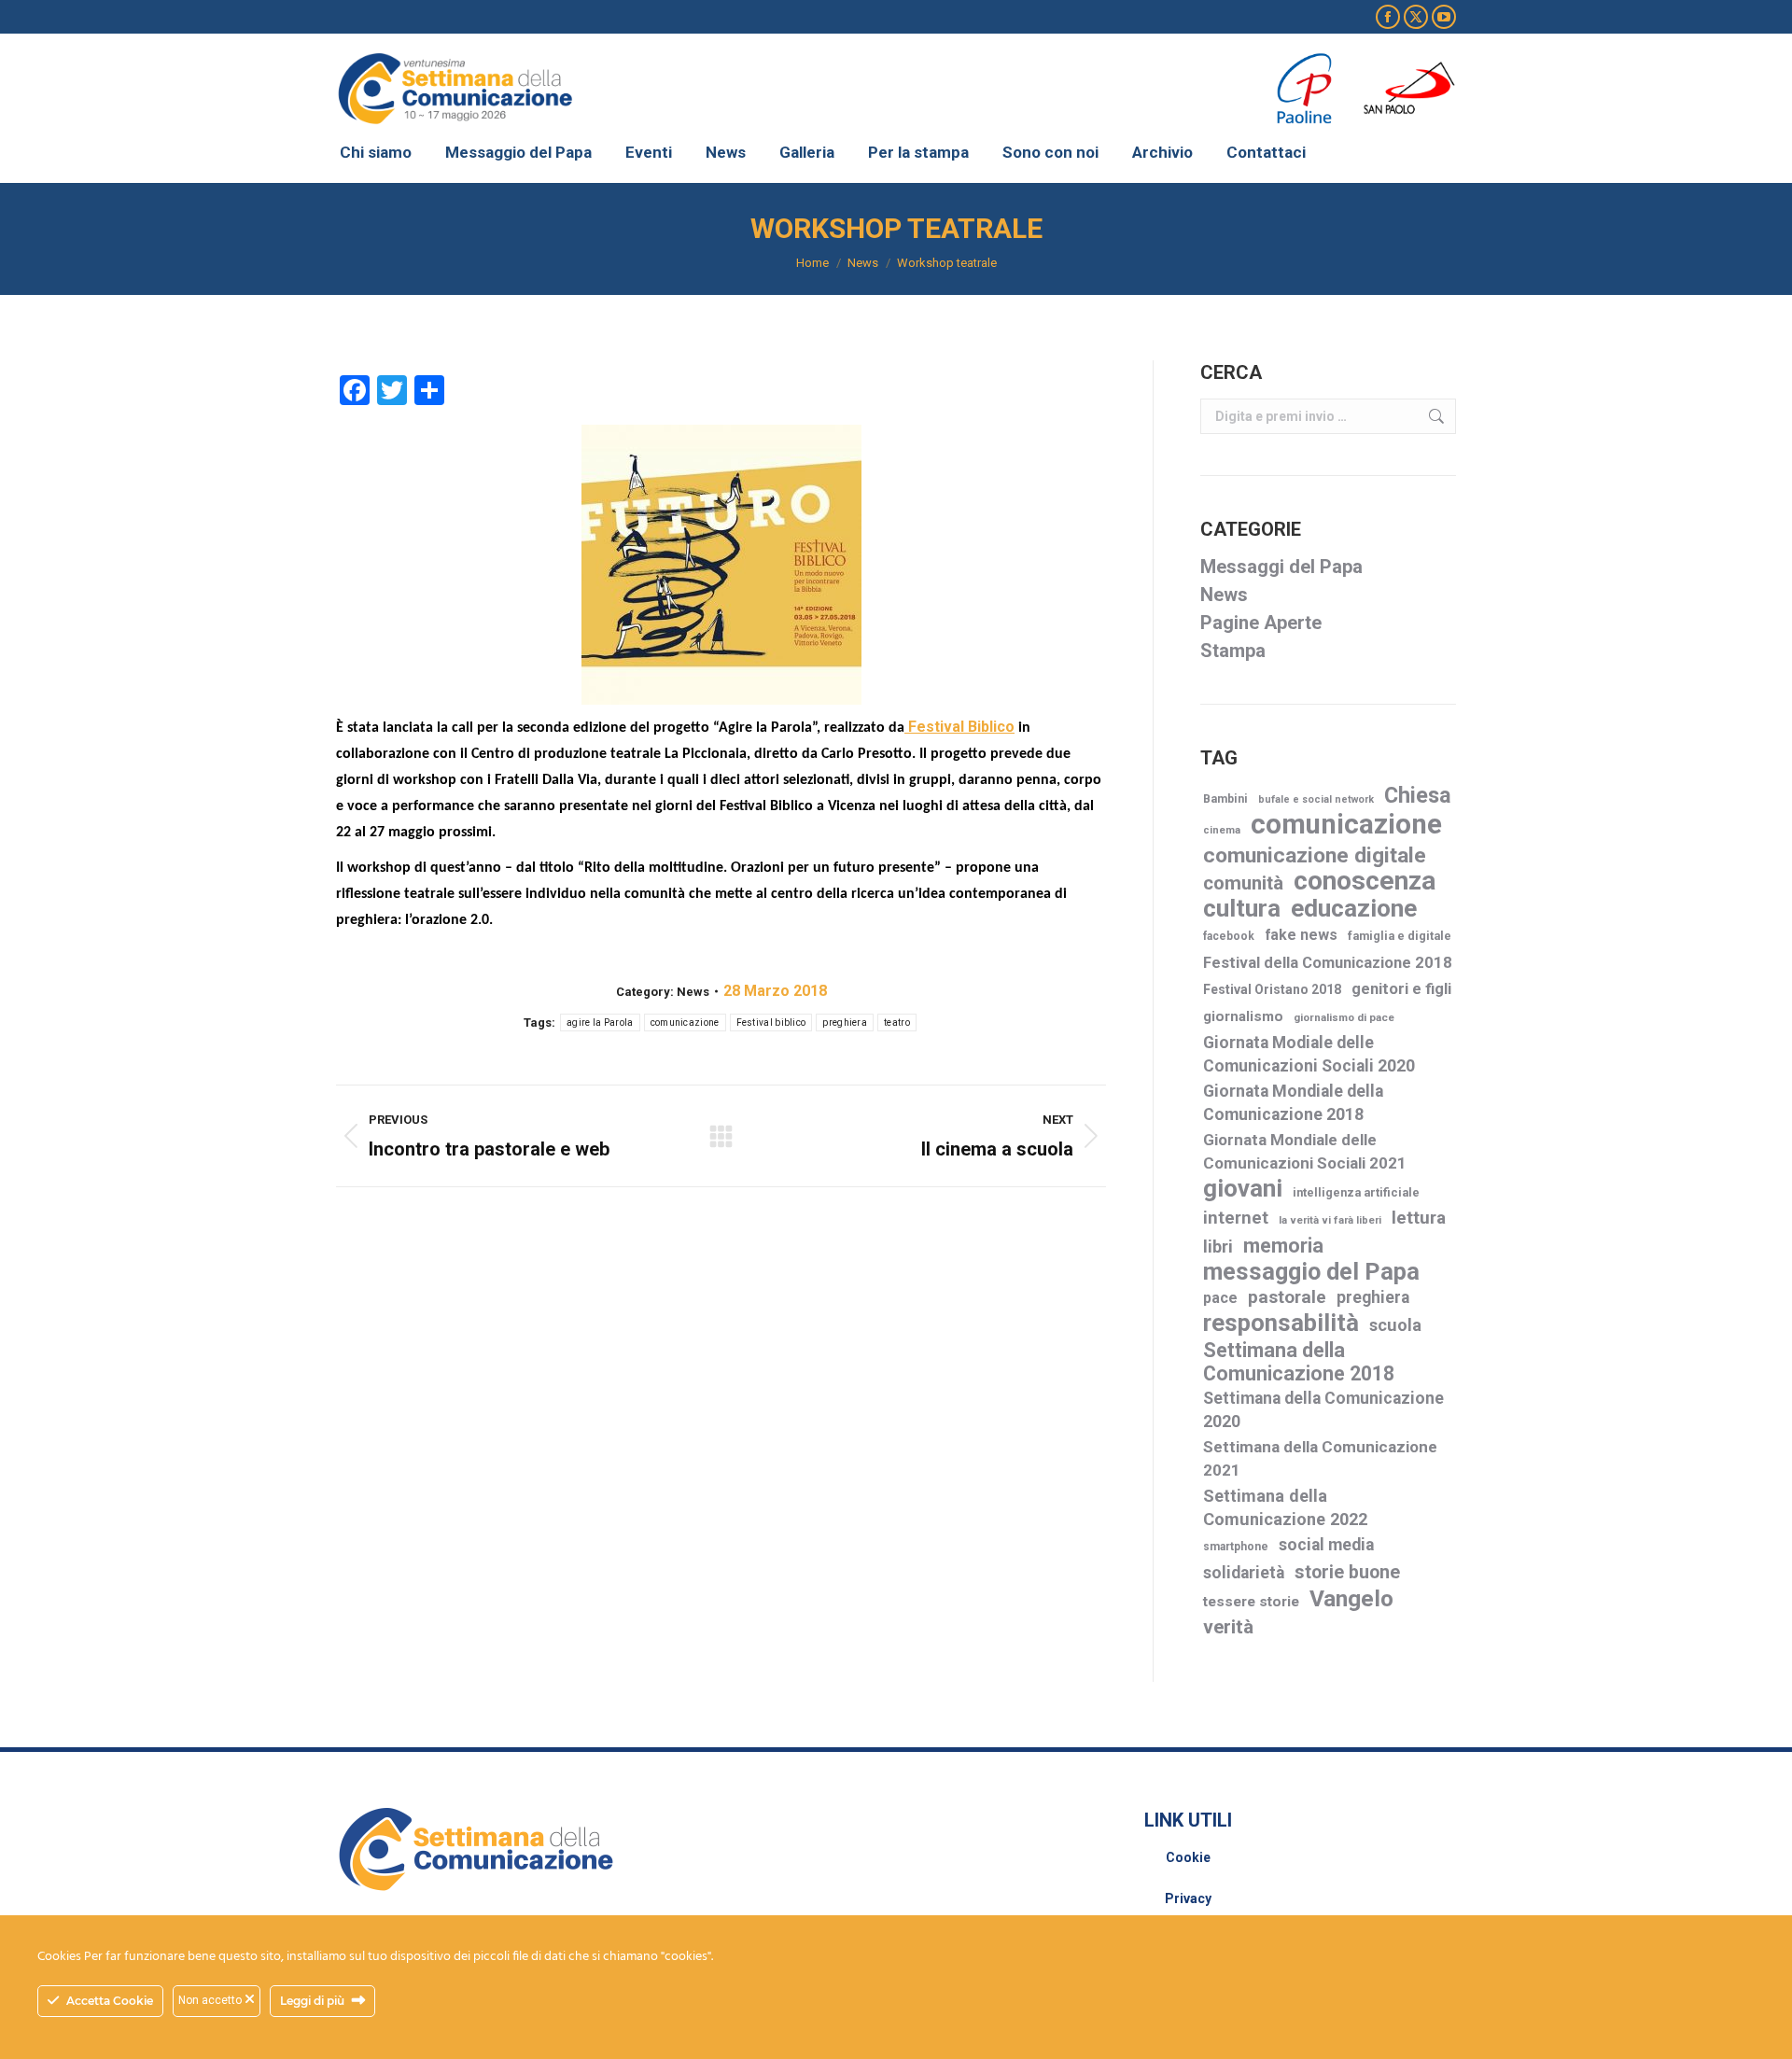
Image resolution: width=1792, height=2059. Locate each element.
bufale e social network (1316, 799)
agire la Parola (600, 1022)
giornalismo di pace (1344, 1017)
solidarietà (1244, 1573)
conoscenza (1365, 881)
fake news (1301, 935)
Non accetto (211, 2000)
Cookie (1188, 1857)
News (693, 992)
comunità (1243, 883)
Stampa (1233, 651)
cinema (1222, 830)
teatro (897, 1022)
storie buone (1347, 1572)
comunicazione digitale (1315, 855)
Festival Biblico (959, 727)
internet (1236, 1218)
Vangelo (1351, 1598)
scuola (1395, 1325)
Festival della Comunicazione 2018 (1328, 963)
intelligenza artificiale (1356, 1192)
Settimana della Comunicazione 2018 (1299, 1362)
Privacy (1188, 1898)
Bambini (1225, 799)
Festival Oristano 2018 (1272, 989)
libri (1218, 1247)
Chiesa (1418, 796)
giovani (1243, 1189)
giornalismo (1243, 1016)
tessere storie (1251, 1602)
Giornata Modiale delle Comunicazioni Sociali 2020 (1309, 1054)
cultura (1242, 909)
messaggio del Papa (1311, 1272)
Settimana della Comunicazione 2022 (1285, 1507)
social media (1326, 1545)
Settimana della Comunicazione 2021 (1320, 1458)
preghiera (845, 1022)
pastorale (1287, 1297)
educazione (1354, 909)
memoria (1283, 1246)
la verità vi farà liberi (1330, 1220)
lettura (1419, 1218)
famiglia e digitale (1400, 936)
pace (1220, 1298)
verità (1228, 1627)
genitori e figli (1401, 989)
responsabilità (1281, 1323)
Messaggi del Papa (1281, 567)
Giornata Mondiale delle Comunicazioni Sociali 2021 (1305, 1151)
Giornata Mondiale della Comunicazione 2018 (1293, 1103)
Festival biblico (771, 1022)
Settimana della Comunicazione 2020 (1323, 1410)
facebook (1229, 936)
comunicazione (685, 1022)
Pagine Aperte (1261, 623)
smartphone (1236, 1547)
